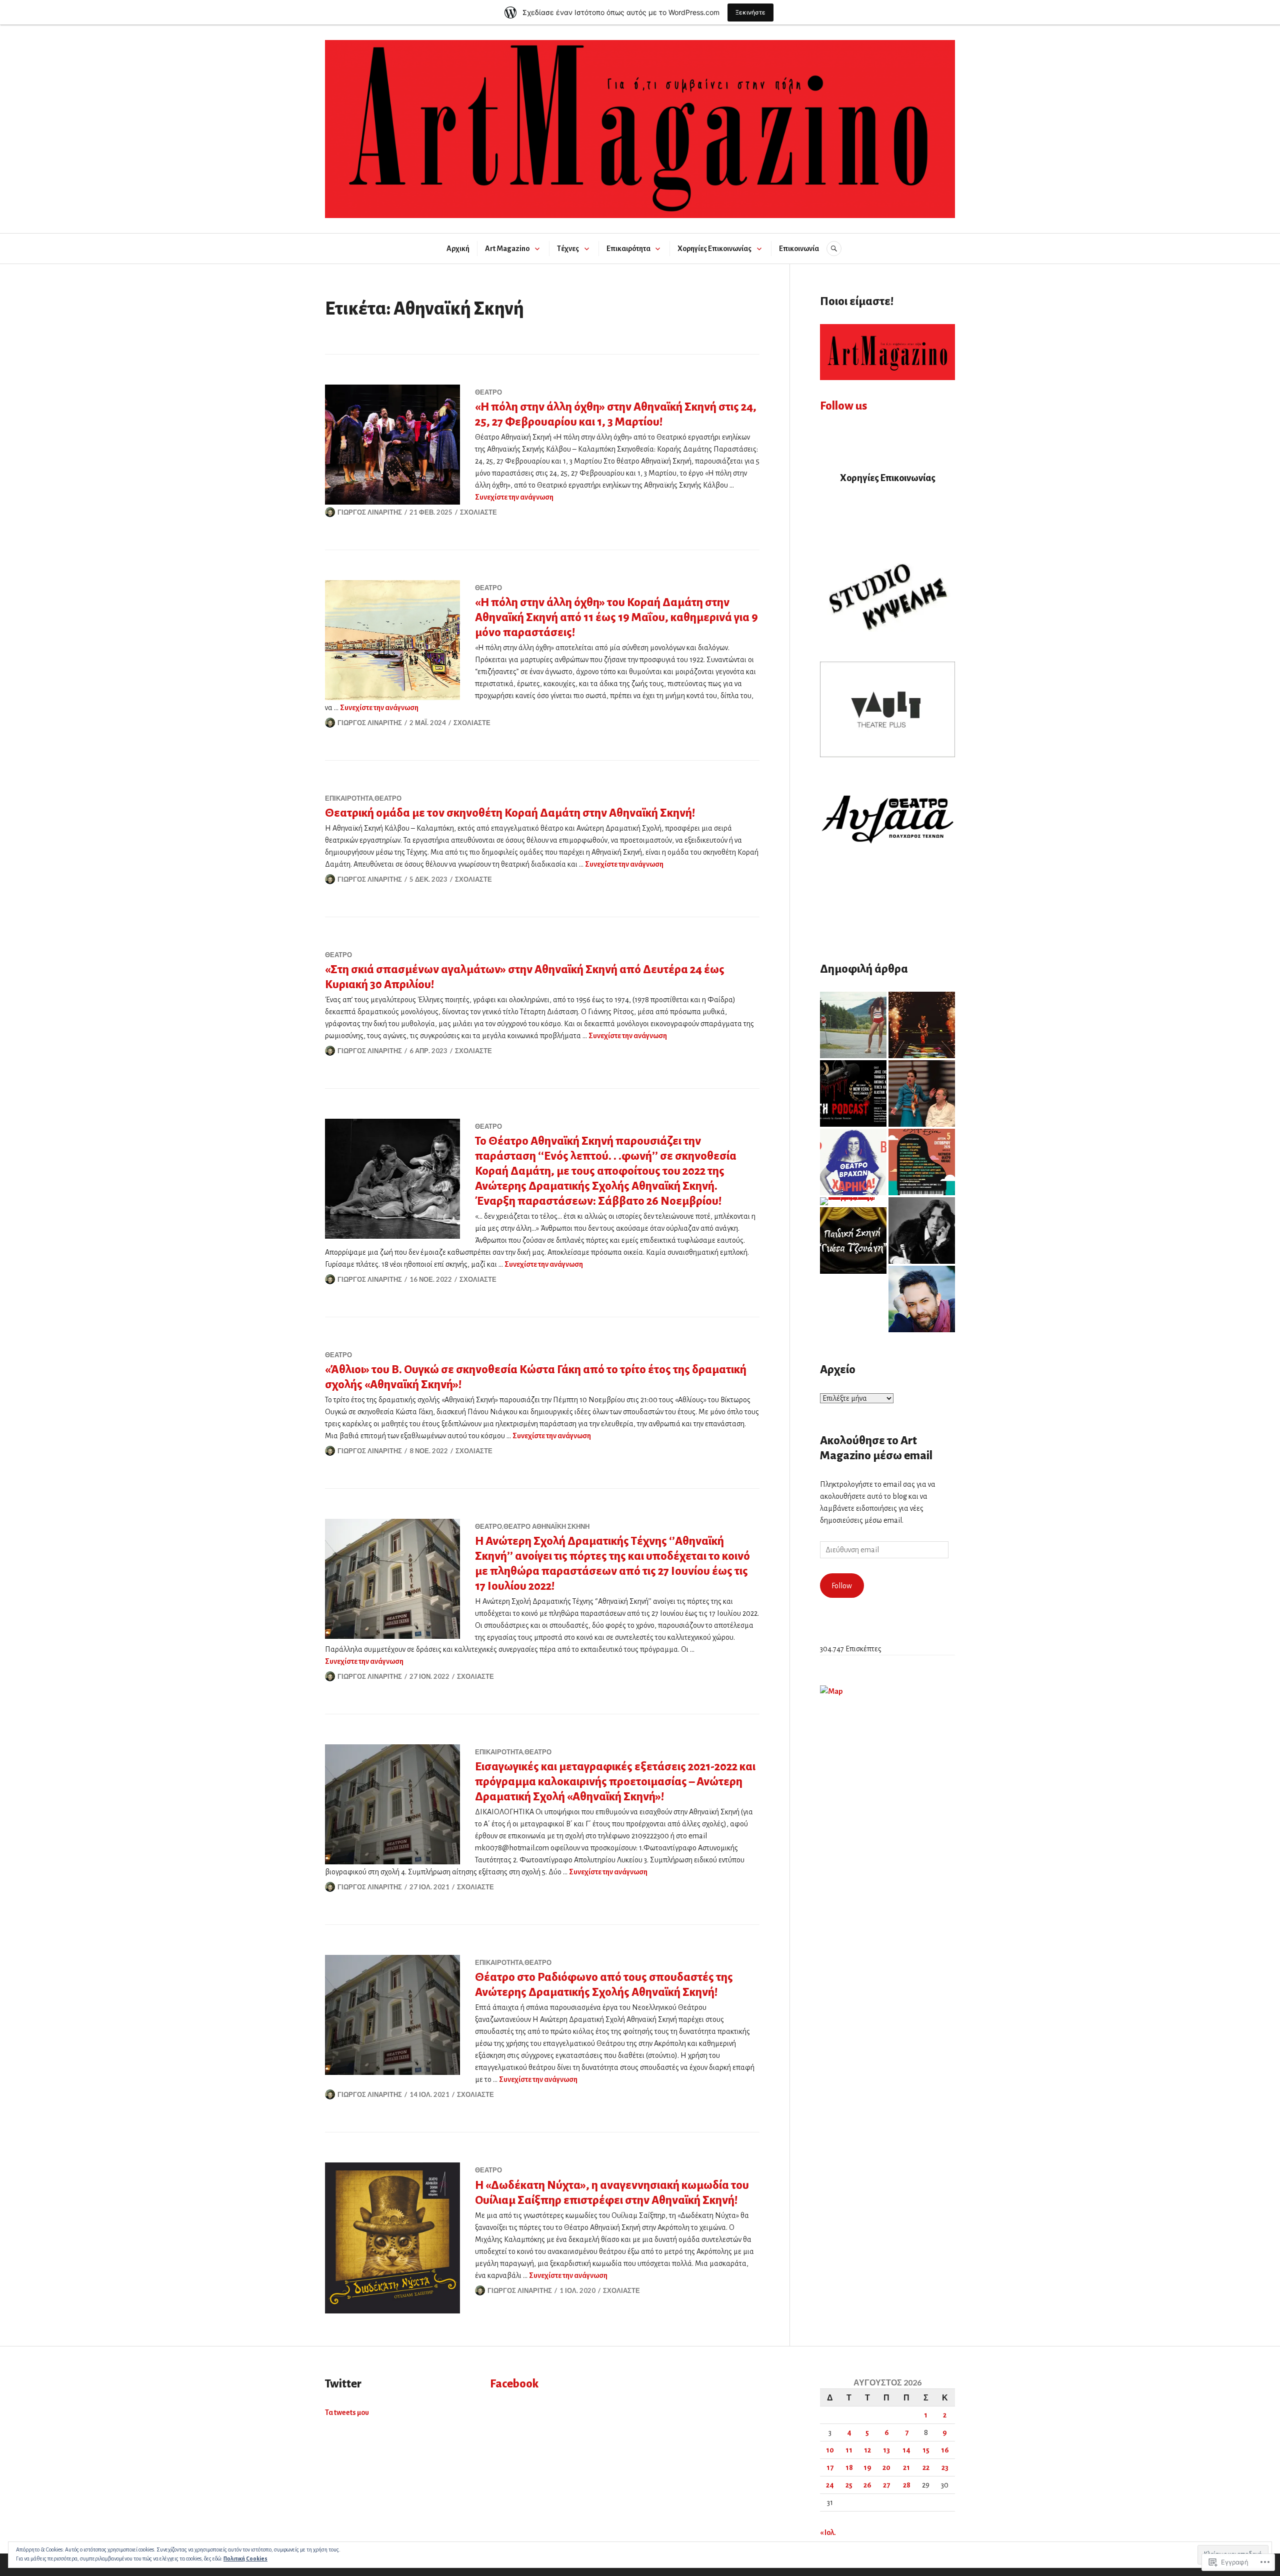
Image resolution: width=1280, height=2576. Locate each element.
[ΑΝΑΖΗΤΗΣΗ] (834, 249)
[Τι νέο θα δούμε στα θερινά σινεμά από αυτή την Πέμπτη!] (853, 1025)
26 (867, 2485)
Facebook (514, 2384)
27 (886, 2485)
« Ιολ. (828, 2532)
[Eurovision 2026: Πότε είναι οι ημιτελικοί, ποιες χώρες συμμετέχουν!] (922, 1025)
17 (830, 2467)
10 (830, 2450)
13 (886, 2450)
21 (906, 2467)
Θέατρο (488, 392)
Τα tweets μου (347, 2412)
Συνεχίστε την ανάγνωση (514, 497)
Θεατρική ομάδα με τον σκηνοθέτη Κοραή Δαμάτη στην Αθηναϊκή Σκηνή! (510, 813)
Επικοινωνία (799, 249)
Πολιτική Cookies (245, 2558)
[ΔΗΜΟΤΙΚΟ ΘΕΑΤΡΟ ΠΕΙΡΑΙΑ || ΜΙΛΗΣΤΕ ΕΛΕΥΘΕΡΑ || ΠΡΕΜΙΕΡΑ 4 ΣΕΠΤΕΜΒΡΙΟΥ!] (922, 1093)
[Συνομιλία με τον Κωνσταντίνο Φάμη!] (922, 1299)
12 (867, 2450)
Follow (842, 1586)
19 (867, 2467)
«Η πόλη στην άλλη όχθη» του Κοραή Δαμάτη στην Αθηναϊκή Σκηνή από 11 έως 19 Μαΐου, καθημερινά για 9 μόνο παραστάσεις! (616, 617)
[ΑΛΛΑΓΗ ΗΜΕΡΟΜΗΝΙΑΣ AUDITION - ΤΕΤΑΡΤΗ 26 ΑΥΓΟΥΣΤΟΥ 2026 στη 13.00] (853, 1240)
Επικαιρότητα (628, 249)
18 (849, 2467)
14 (906, 2450)
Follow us (843, 406)
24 (830, 2485)
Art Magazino (507, 249)
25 (849, 2485)
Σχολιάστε (478, 512)
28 (907, 2485)
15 (926, 2450)
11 (849, 2450)
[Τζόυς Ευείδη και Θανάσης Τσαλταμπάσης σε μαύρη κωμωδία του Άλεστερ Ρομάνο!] (853, 1093)
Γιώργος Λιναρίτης (370, 512)
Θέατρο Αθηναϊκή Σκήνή (546, 1526)
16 (945, 2450)
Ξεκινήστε (750, 12)
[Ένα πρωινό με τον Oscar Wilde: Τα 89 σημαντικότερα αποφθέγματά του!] (922, 1230)
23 (945, 2467)
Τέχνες (568, 249)
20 (886, 2467)
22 (926, 2467)
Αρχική (458, 249)
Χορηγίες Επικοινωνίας (714, 249)
